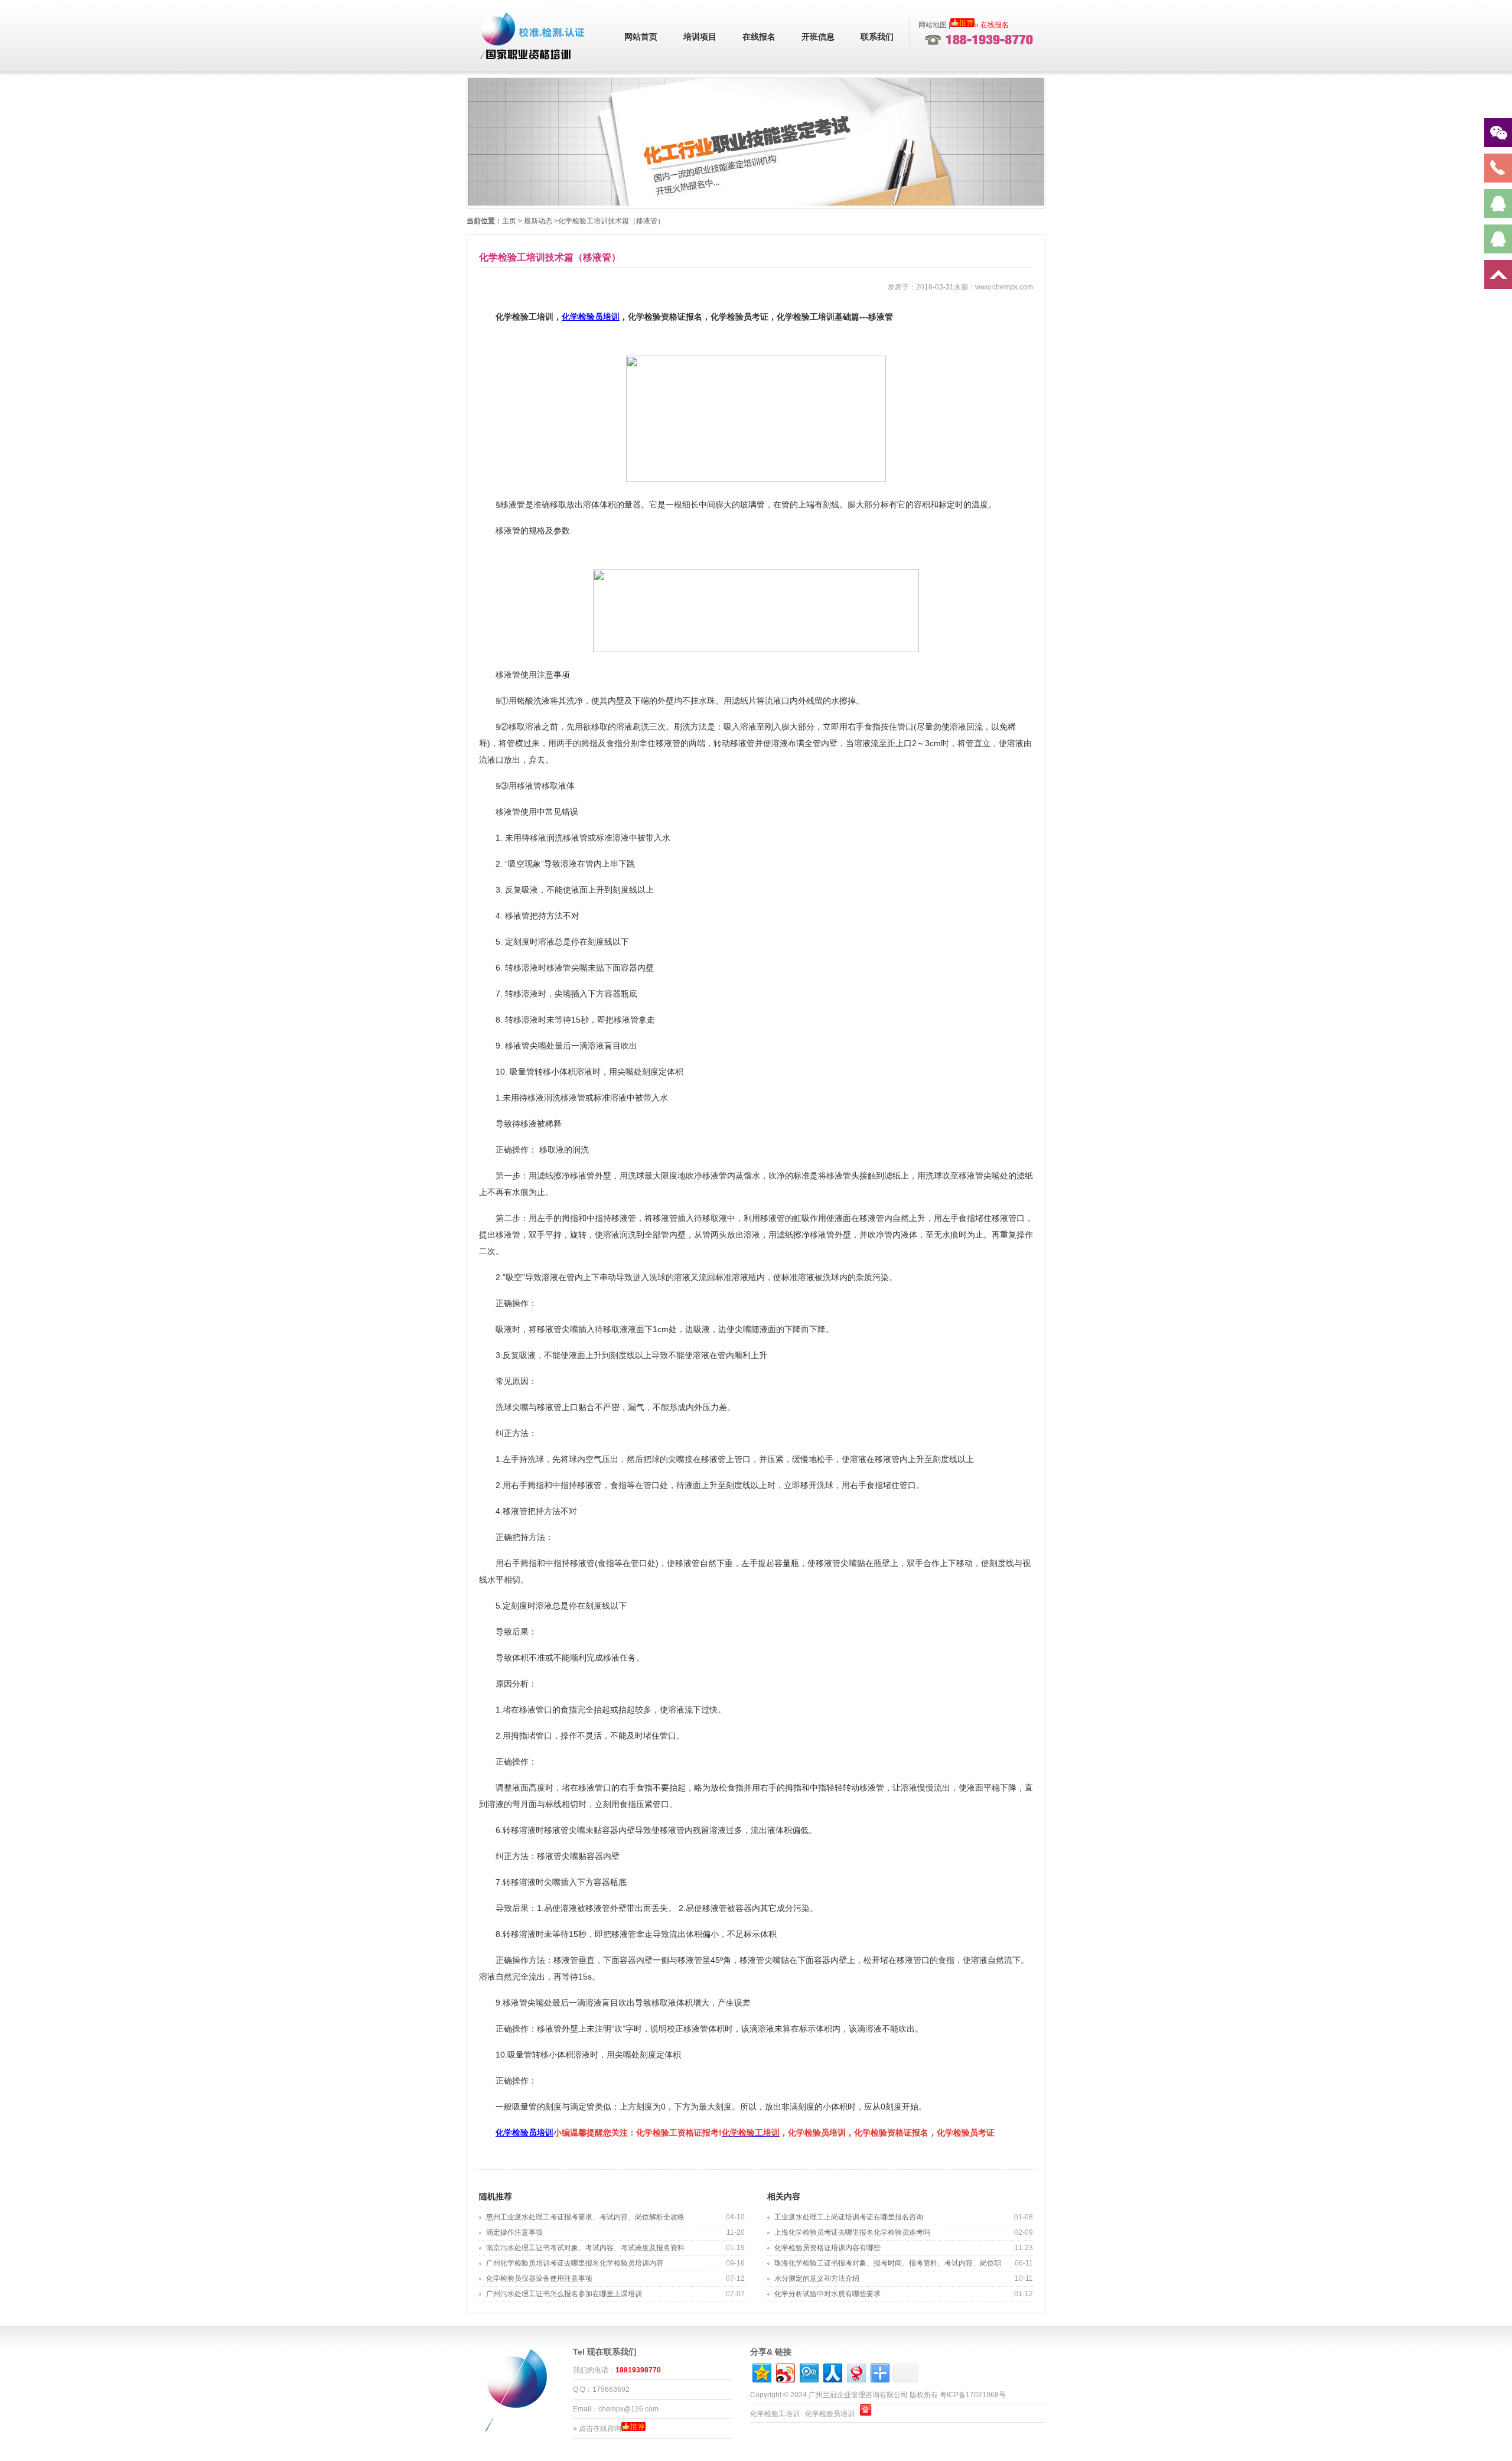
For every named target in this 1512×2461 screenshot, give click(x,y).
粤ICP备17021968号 (973, 2395)
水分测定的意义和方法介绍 (817, 2278)
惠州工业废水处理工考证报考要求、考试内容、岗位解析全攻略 (585, 2217)
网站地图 (933, 25)
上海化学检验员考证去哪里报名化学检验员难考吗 (856, 2232)
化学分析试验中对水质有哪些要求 (827, 2294)
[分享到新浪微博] (785, 2372)
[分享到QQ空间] (761, 2372)
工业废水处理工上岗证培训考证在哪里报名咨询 (849, 2217)
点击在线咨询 (600, 2429)
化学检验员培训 (591, 317)
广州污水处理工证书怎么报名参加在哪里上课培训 (564, 2294)
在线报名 (759, 37)
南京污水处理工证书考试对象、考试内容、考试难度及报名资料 (585, 2248)
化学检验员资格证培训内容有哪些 (827, 2248)
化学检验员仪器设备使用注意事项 (539, 2278)
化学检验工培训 (775, 2414)
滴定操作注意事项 (514, 2232)
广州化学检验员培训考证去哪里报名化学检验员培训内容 (575, 2263)
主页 (509, 221)
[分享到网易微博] (856, 2372)
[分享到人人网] (832, 2372)
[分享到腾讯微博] (808, 2372)
